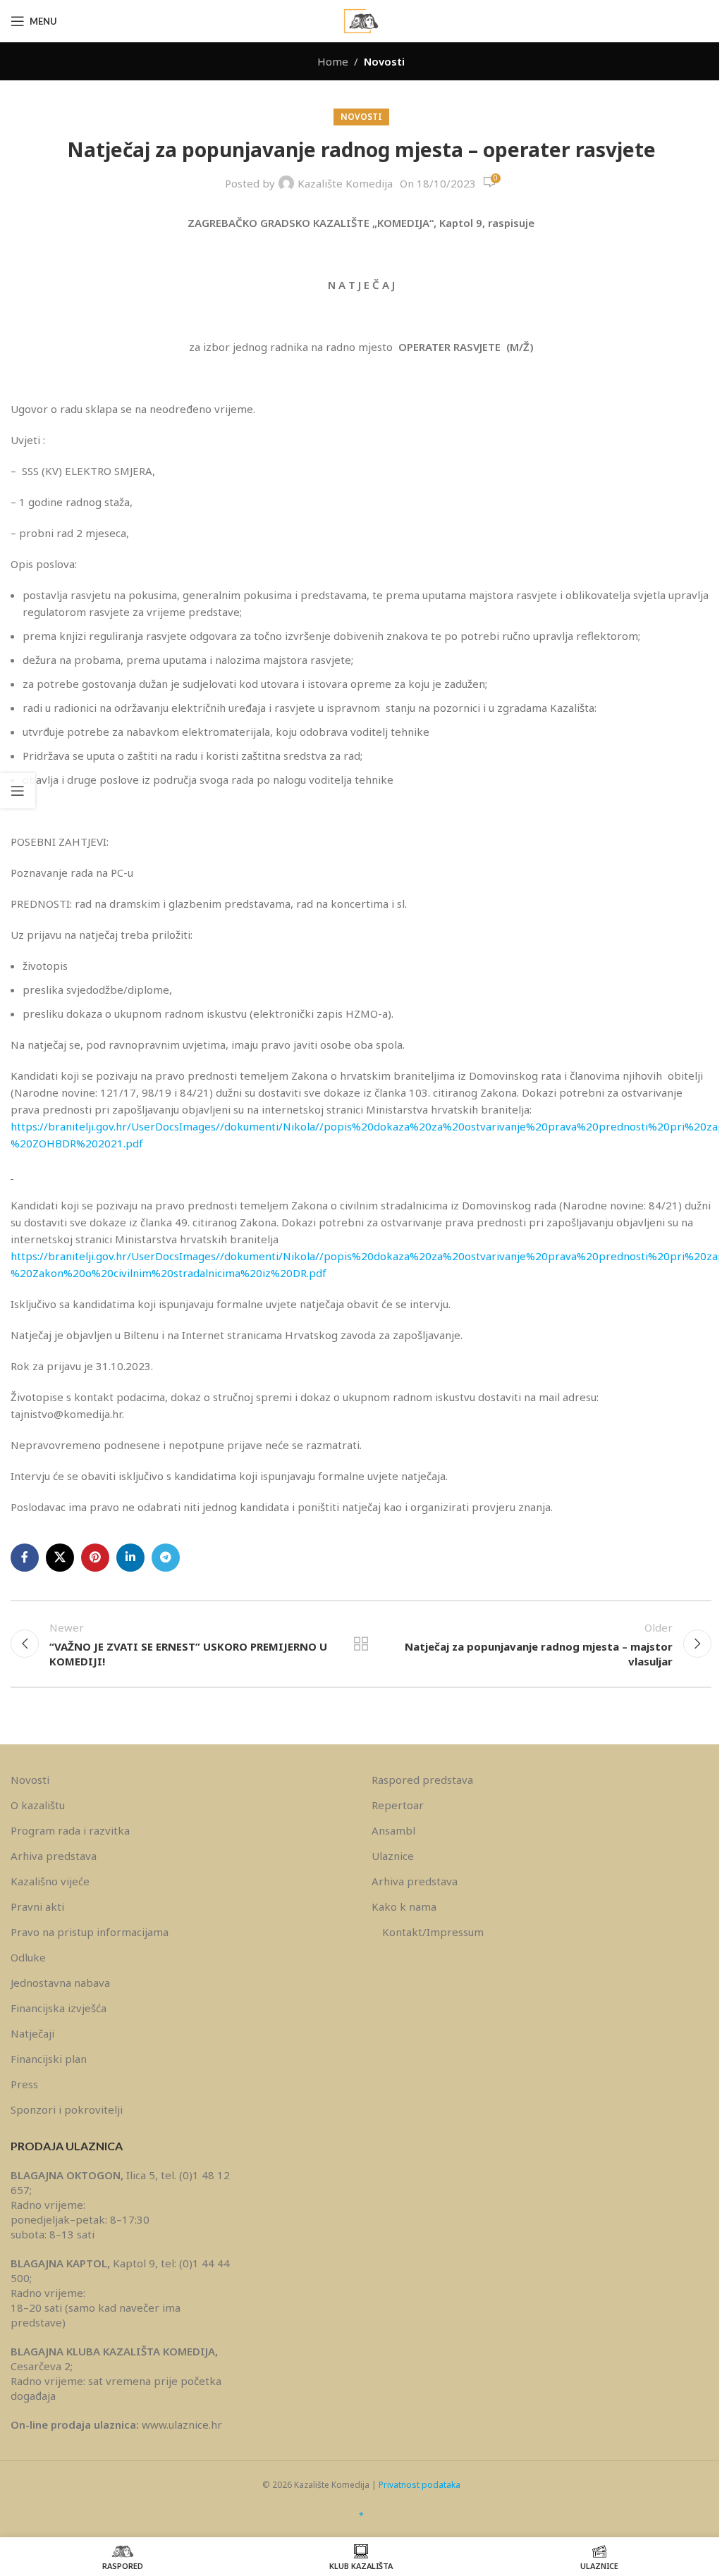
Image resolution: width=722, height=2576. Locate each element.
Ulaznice (393, 1856)
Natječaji (32, 2033)
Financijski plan (49, 2059)
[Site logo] (361, 20)
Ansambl (393, 1830)
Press (24, 2084)
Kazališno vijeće (50, 1881)
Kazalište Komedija (345, 183)
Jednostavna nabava (60, 1983)
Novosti (384, 61)
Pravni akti (37, 1906)
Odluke (28, 1957)
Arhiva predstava (54, 1856)
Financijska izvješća (59, 2008)
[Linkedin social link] (130, 1558)
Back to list (361, 1644)
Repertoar (398, 1805)
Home (333, 61)
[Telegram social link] (166, 1558)
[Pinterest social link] (95, 1558)
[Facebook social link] (25, 1558)
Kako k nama (404, 1906)
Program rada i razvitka (70, 1830)
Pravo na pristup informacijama (90, 1932)
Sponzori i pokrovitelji (67, 2109)
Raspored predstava (422, 1780)
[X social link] (60, 1558)
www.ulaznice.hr (182, 2424)
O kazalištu (38, 1805)
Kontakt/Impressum (433, 1932)
